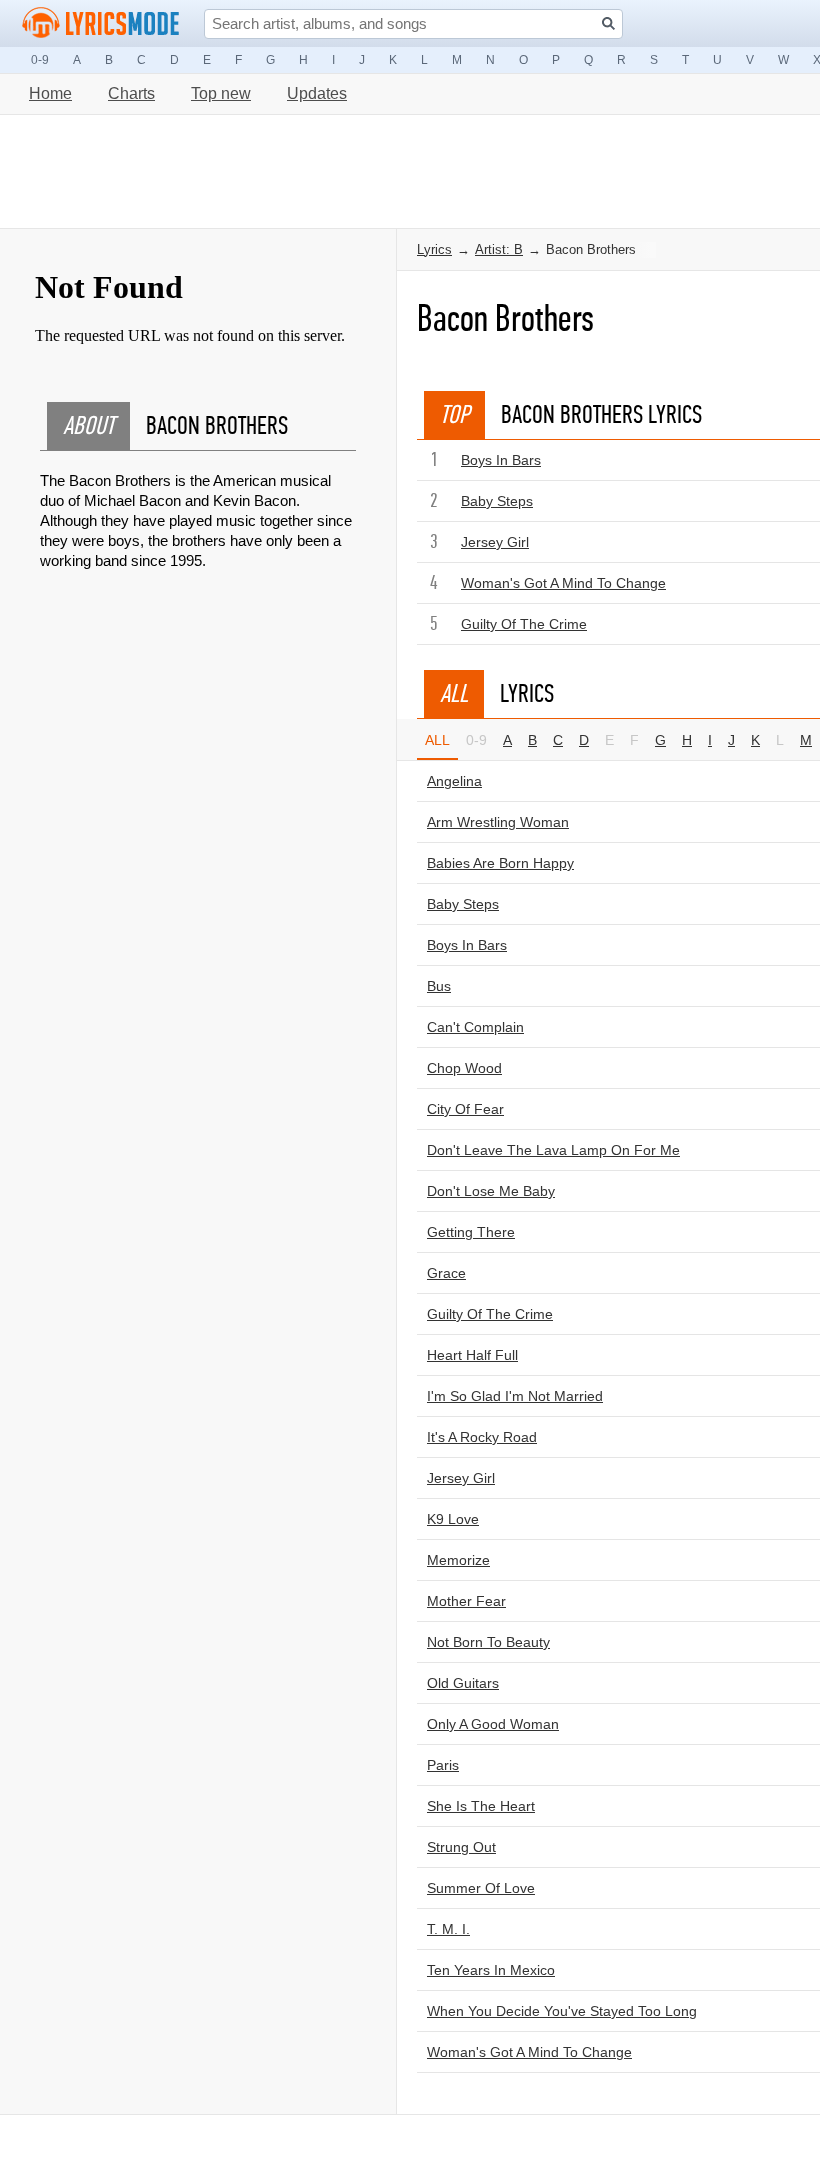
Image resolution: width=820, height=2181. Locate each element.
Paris (443, 1765)
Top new (221, 93)
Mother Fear (466, 1601)
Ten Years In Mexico (491, 1970)
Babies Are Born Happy (500, 863)
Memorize (458, 1560)
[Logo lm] (101, 23)
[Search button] (608, 23)
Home (50, 93)
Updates (317, 93)
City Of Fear (465, 1109)
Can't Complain (475, 1027)
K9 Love (453, 1519)
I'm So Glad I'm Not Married (515, 1396)
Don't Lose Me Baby (491, 1191)
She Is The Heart (481, 1806)
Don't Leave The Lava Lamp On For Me (553, 1150)
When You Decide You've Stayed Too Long (562, 2011)
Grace (446, 1273)
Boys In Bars (501, 460)
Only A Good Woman (493, 1724)
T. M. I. (448, 1929)
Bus (439, 986)
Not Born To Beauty (488, 1642)
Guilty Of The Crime (524, 624)
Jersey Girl (495, 542)
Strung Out (461, 1847)
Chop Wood (464, 1068)
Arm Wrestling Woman (498, 822)
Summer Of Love (481, 1888)
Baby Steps (497, 501)
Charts (131, 93)
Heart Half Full (472, 1355)
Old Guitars (463, 1683)
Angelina (454, 781)
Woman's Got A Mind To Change (563, 583)
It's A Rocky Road (482, 1437)
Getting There (471, 1232)
